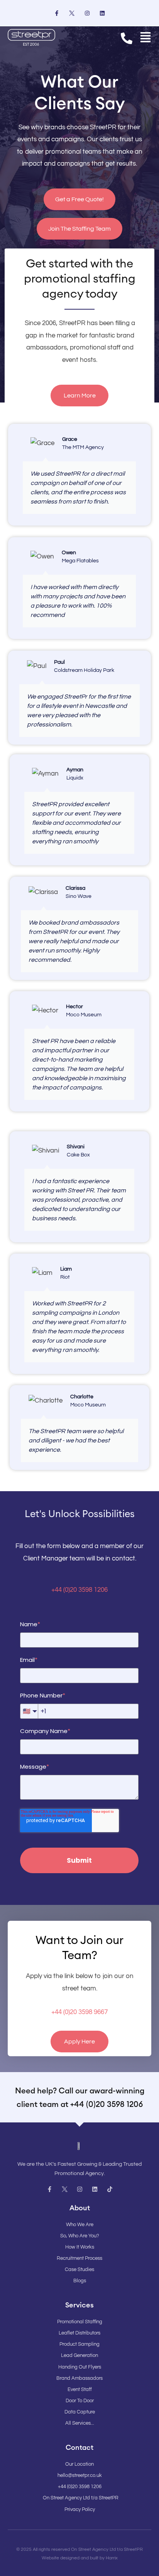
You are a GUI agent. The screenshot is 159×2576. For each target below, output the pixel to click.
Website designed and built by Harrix (80, 2558)
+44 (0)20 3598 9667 (79, 2012)
